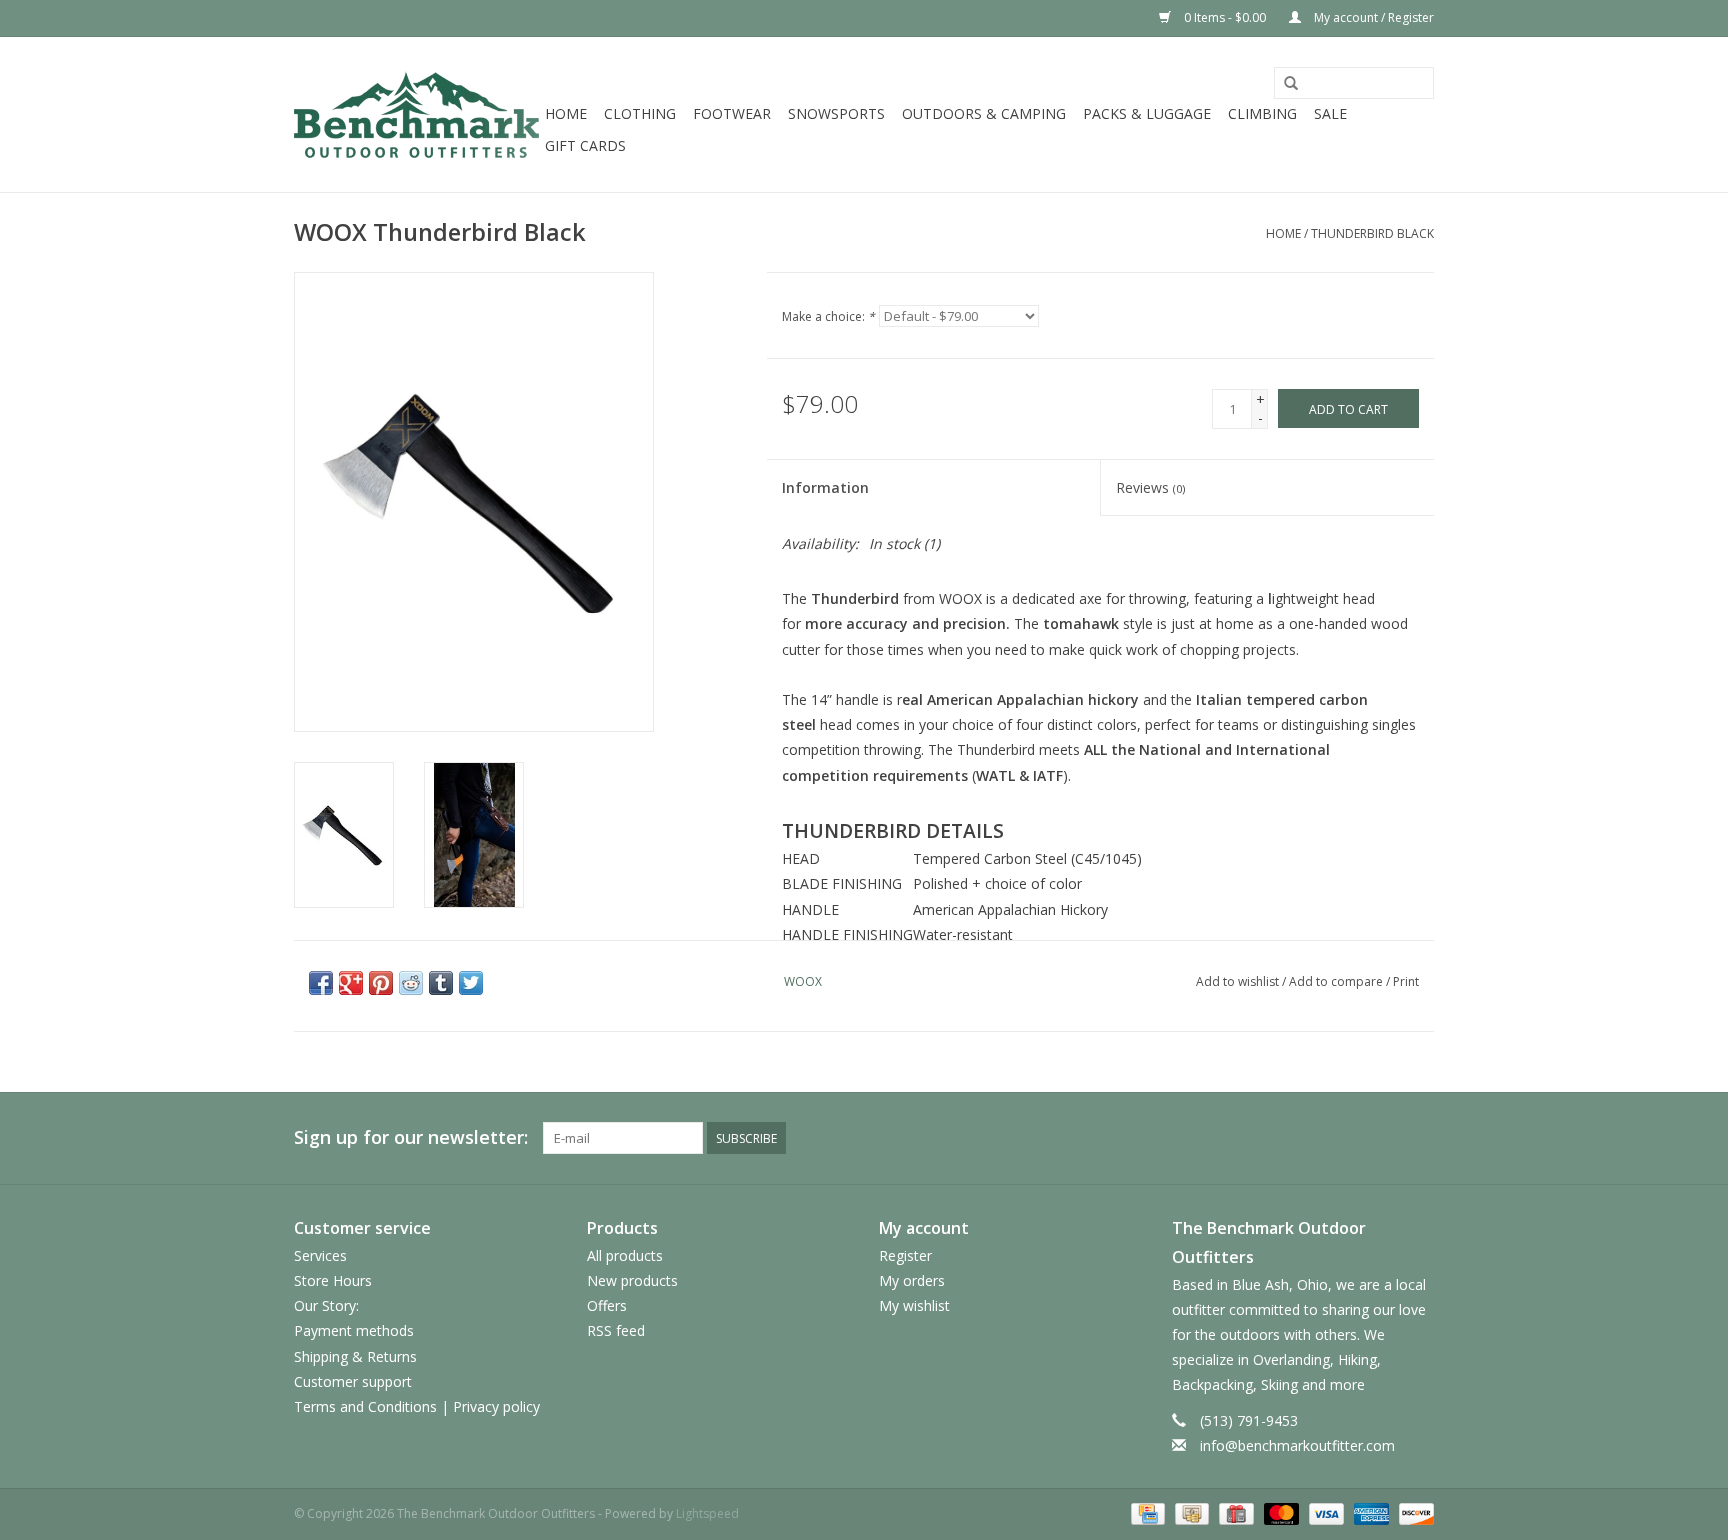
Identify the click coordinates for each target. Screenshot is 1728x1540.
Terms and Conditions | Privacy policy (417, 1406)
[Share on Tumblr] (441, 983)
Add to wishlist (1237, 981)
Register (905, 1255)
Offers (607, 1305)
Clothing (640, 113)
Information (825, 487)
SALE (1330, 113)
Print (1406, 981)
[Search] (1291, 84)
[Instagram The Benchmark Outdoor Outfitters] (1418, 1138)
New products (632, 1280)
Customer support (353, 1381)
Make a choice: (828, 316)
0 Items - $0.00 (1225, 17)
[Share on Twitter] (471, 983)
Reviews (1150, 487)
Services (320, 1255)
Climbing (1262, 113)
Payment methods (354, 1330)
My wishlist (914, 1305)
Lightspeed (707, 1513)
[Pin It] (381, 983)
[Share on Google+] (351, 983)
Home (566, 113)
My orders (912, 1280)
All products (625, 1255)
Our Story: (326, 1305)
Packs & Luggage (1147, 113)
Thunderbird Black (1372, 233)
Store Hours (333, 1280)
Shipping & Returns (355, 1356)
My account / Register (1372, 17)
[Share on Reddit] (411, 983)
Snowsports (836, 113)
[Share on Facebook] (321, 983)
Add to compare (1337, 981)
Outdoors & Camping (984, 113)
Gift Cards (585, 145)
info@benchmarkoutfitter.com (1297, 1445)
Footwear (732, 113)
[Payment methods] (1146, 1512)
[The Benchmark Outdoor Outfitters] (416, 114)
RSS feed (616, 1330)
